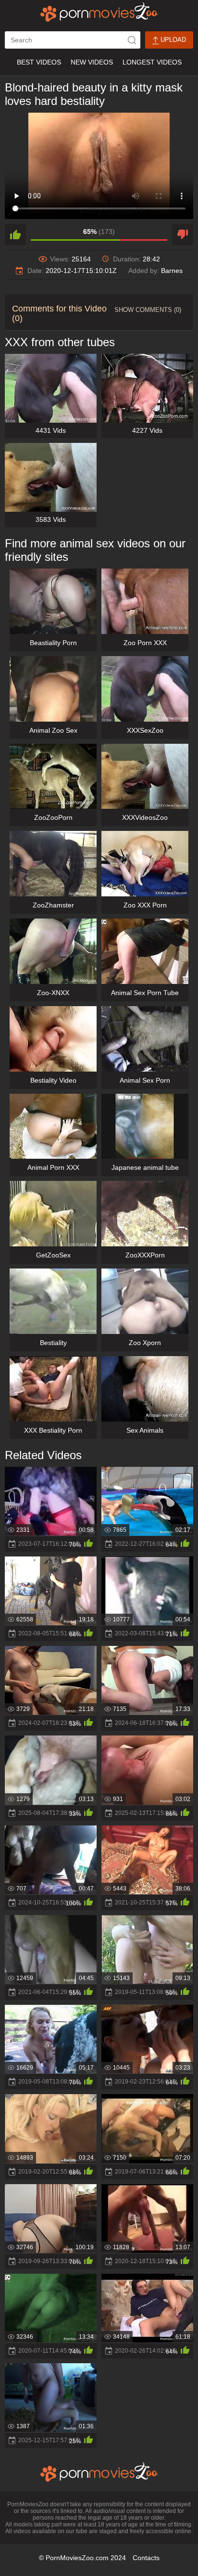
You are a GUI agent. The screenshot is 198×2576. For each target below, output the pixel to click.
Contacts (146, 2558)
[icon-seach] (132, 40)
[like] (15, 234)
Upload (172, 40)
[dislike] (183, 234)
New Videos (92, 62)
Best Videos (39, 62)
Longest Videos (152, 62)
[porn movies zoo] (99, 12)
